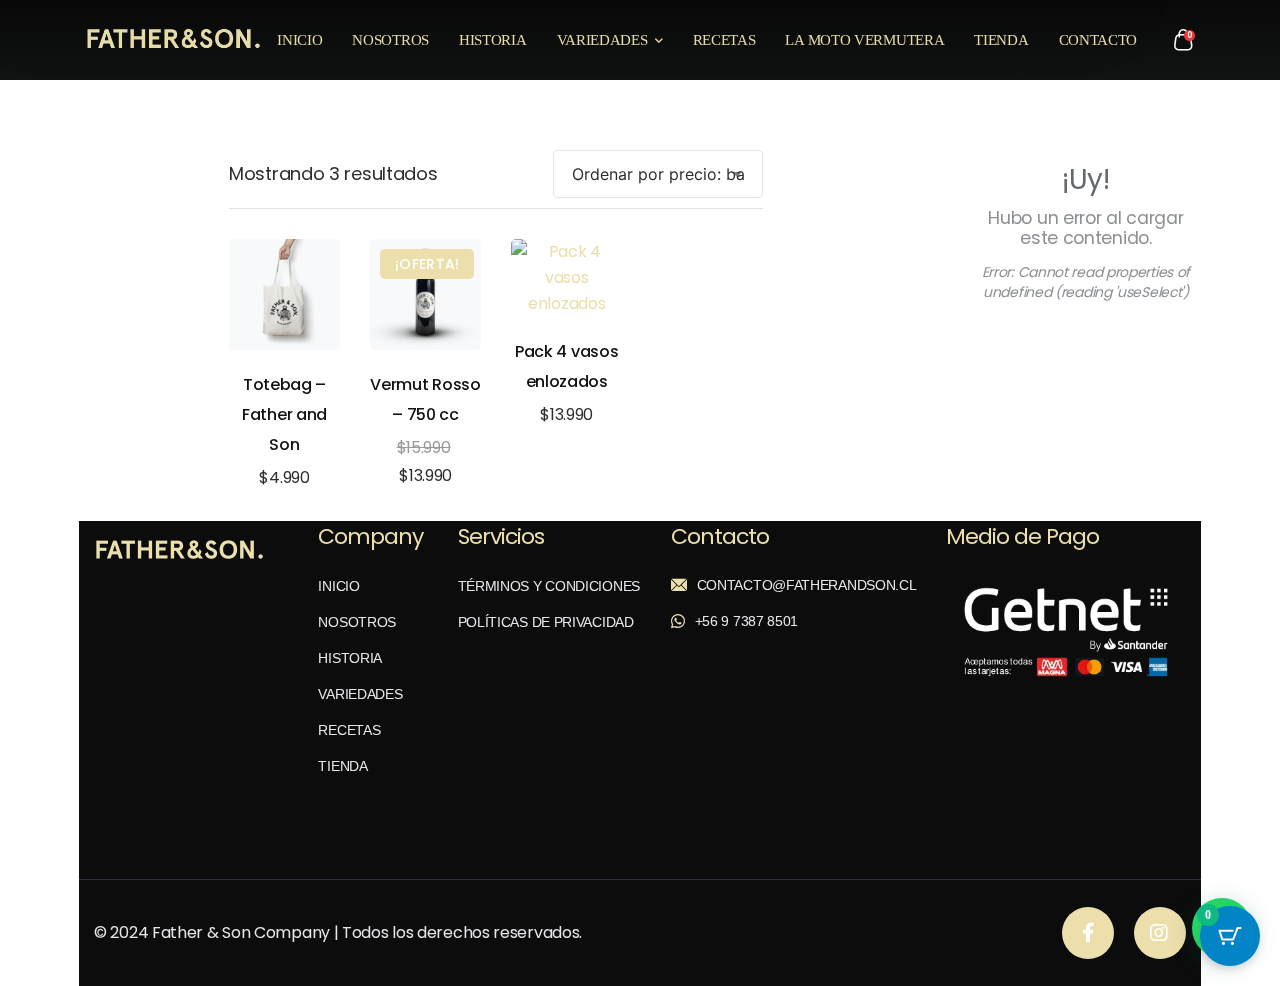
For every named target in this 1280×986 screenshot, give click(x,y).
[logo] (173, 38)
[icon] (1088, 933)
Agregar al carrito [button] (285, 295)
